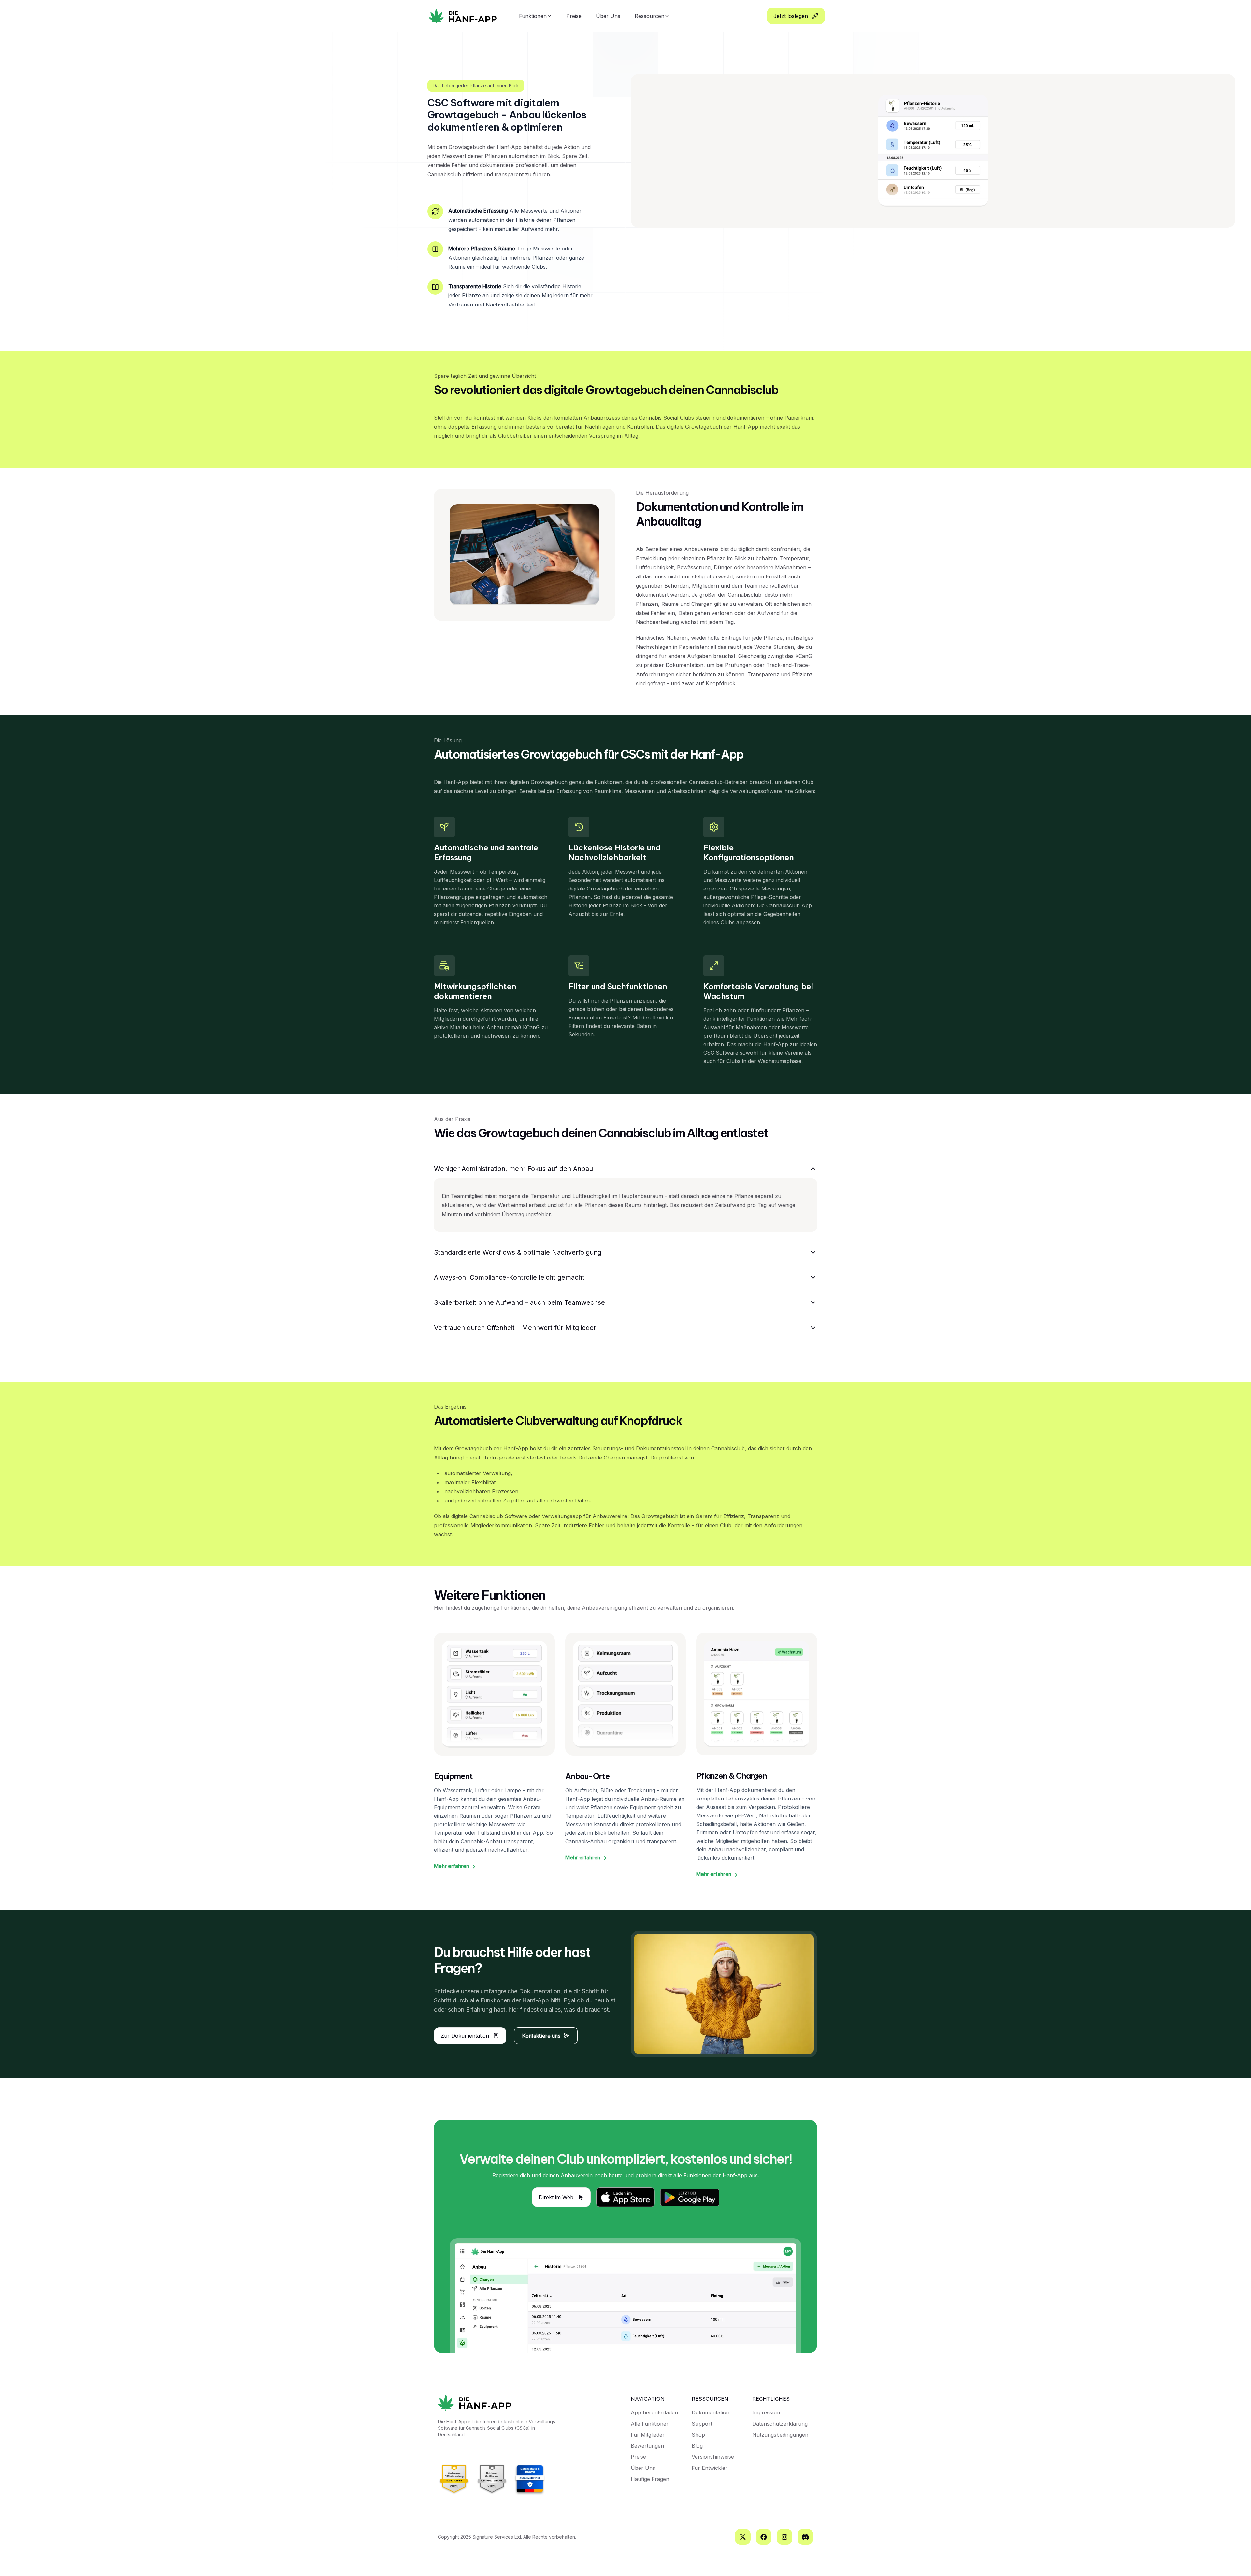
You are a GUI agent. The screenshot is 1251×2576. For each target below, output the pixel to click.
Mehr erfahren (452, 1866)
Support (702, 2424)
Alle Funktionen (650, 2424)
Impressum (766, 2412)
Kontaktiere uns (541, 2036)
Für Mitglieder (648, 2435)
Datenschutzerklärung (780, 2424)
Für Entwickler (710, 2468)
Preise (574, 16)
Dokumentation (711, 2412)
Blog (697, 2446)
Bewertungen (647, 2446)
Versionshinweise (713, 2457)
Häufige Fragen (650, 2479)
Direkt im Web (556, 2197)
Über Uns (608, 16)
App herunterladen (654, 2412)
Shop (698, 2435)
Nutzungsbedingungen (780, 2435)
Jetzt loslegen (791, 16)
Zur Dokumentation (465, 2036)
